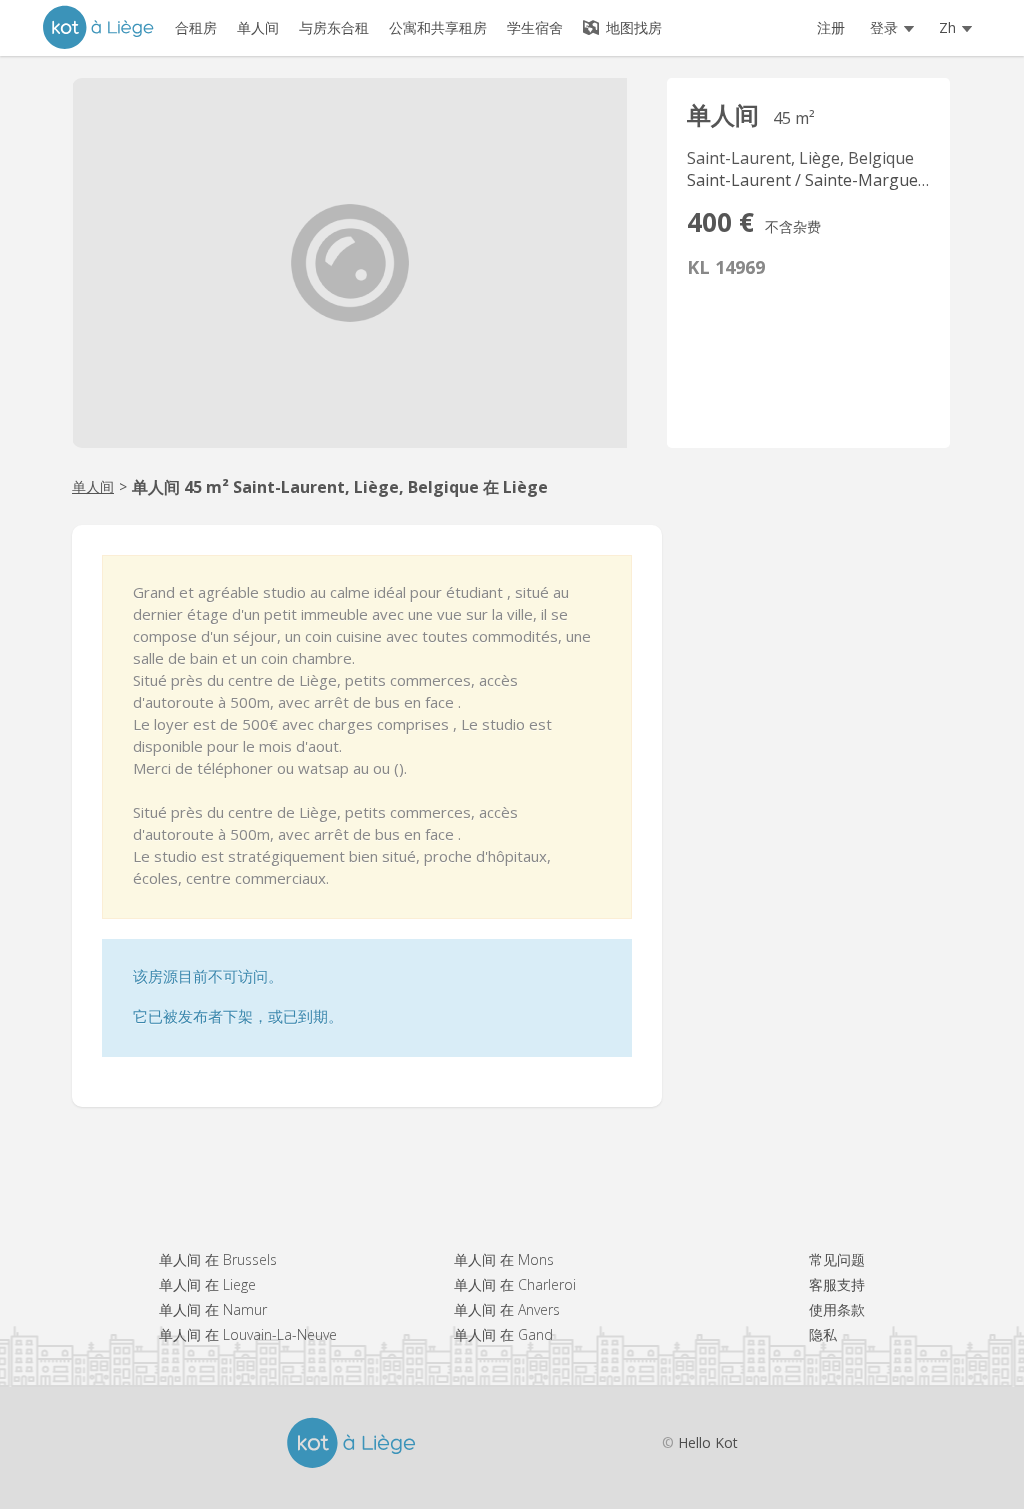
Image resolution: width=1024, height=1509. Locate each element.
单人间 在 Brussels (218, 1259)
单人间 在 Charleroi (515, 1284)
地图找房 (632, 27)
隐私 (823, 1334)
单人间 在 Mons (504, 1259)
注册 (831, 27)
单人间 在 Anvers (507, 1309)
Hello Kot (708, 1442)
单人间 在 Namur (213, 1309)
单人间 (93, 486)
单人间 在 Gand (503, 1334)
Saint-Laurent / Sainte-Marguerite (815, 180)
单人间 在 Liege (207, 1284)
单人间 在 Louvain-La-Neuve (248, 1334)
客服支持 (837, 1284)
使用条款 (837, 1309)
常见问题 (837, 1259)
